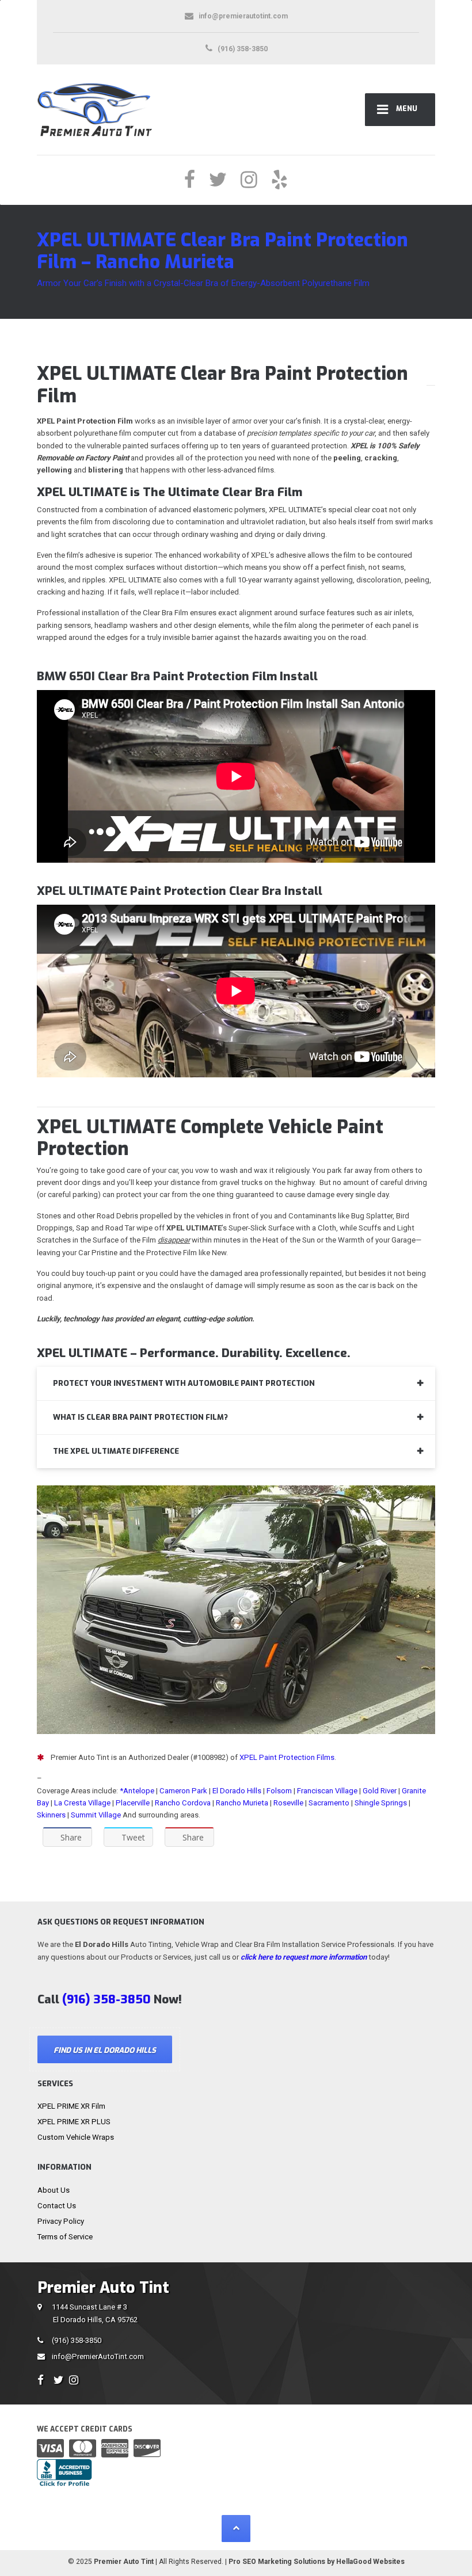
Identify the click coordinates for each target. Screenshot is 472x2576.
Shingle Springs (381, 1803)
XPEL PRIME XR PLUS (74, 2122)
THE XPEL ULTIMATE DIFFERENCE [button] (116, 1451)
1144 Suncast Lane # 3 (95, 2313)
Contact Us (57, 2206)
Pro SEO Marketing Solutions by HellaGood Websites (317, 2562)
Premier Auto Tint (124, 2562)
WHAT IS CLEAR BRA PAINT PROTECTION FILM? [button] (140, 1417)
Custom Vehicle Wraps (76, 2137)
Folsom (279, 1791)
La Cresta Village (82, 1803)
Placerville (133, 1803)
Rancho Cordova (183, 1803)
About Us (54, 2190)
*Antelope (138, 1791)
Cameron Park (183, 1791)
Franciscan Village (327, 1791)
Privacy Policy (61, 2221)
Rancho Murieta (242, 1803)
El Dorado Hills (237, 1791)
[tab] (236, 1384)
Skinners (51, 1815)
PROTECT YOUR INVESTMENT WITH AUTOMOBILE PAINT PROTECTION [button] (184, 1383)
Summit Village (96, 1815)
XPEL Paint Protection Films (287, 1757)
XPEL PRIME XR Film (71, 2106)
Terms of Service (65, 2237)
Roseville (288, 1803)
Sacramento (329, 1803)
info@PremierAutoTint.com (98, 2356)
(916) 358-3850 (77, 2340)
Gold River (380, 1791)
